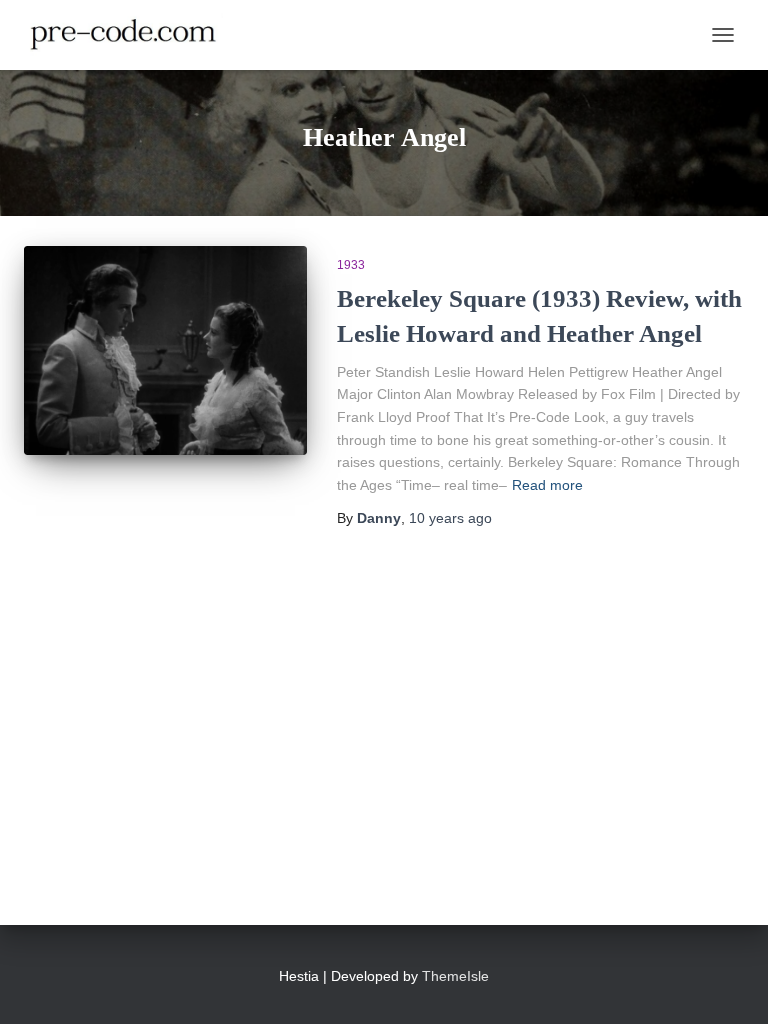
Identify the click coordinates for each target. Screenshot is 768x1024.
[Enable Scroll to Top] (728, 984)
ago (450, 518)
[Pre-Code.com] (131, 35)
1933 (351, 265)
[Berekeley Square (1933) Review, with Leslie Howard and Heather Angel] (165, 350)
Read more (547, 485)
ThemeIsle (455, 976)
